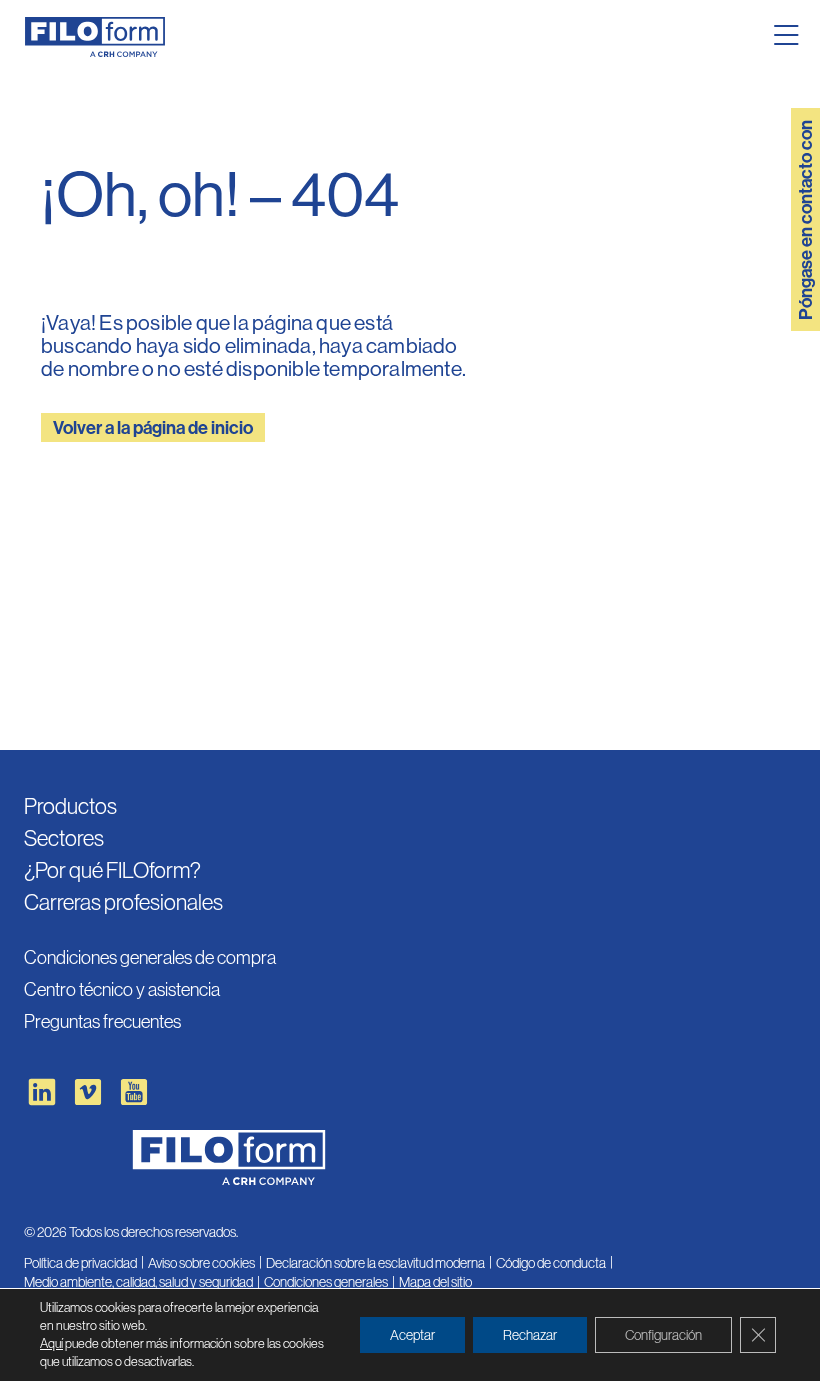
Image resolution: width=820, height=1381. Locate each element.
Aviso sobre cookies (201, 1263)
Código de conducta (551, 1263)
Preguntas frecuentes (102, 1021)
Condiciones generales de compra (150, 957)
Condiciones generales (326, 1282)
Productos (70, 806)
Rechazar (530, 1335)
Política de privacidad (80, 1263)
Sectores (64, 838)
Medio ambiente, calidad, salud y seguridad (138, 1282)
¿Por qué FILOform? (112, 870)
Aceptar (412, 1335)
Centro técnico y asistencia (122, 989)
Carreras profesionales (123, 902)
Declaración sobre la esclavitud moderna (375, 1263)
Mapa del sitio (435, 1282)
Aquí (51, 1343)
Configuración (663, 1335)
